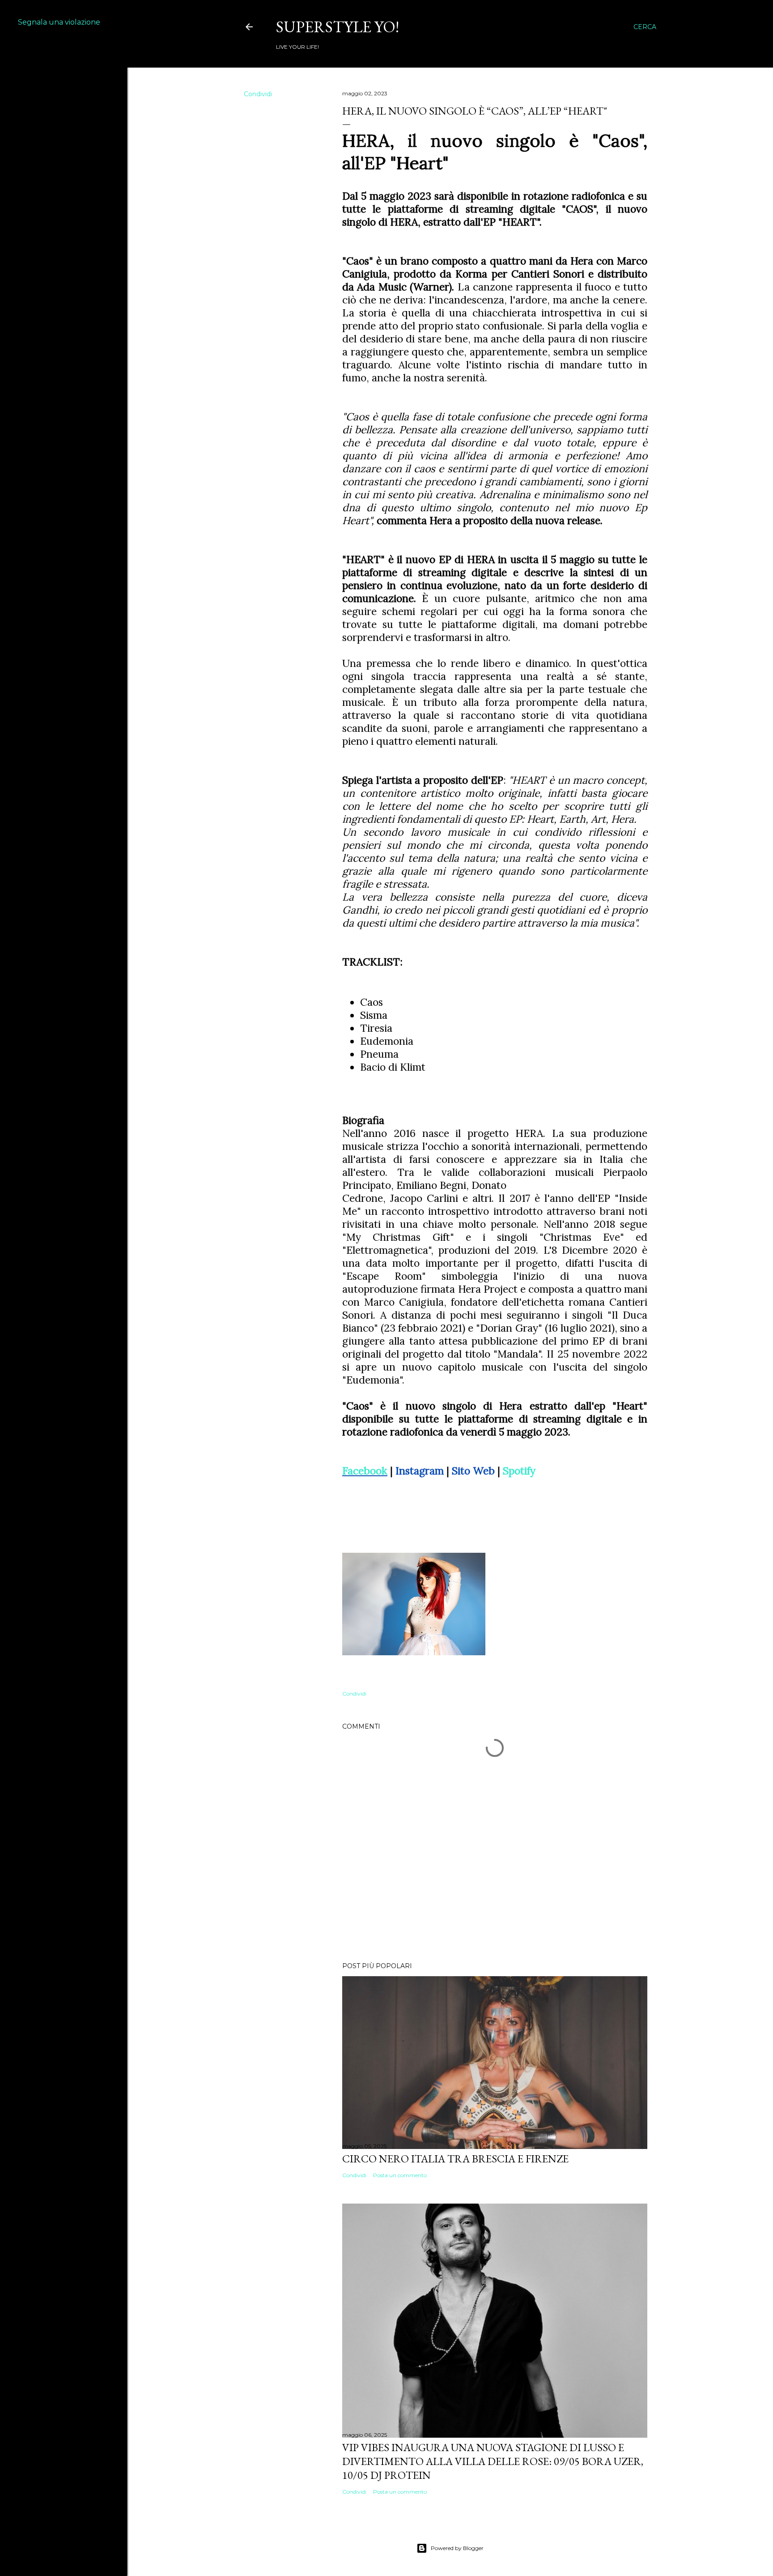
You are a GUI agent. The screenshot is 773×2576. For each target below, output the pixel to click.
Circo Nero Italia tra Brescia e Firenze (455, 2159)
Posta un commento (400, 2175)
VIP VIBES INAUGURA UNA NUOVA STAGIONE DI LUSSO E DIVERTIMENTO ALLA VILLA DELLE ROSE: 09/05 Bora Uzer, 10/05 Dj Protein (493, 2461)
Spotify (519, 1471)
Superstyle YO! (338, 27)
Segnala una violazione (59, 22)
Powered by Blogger (457, 2548)
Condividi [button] (258, 94)
